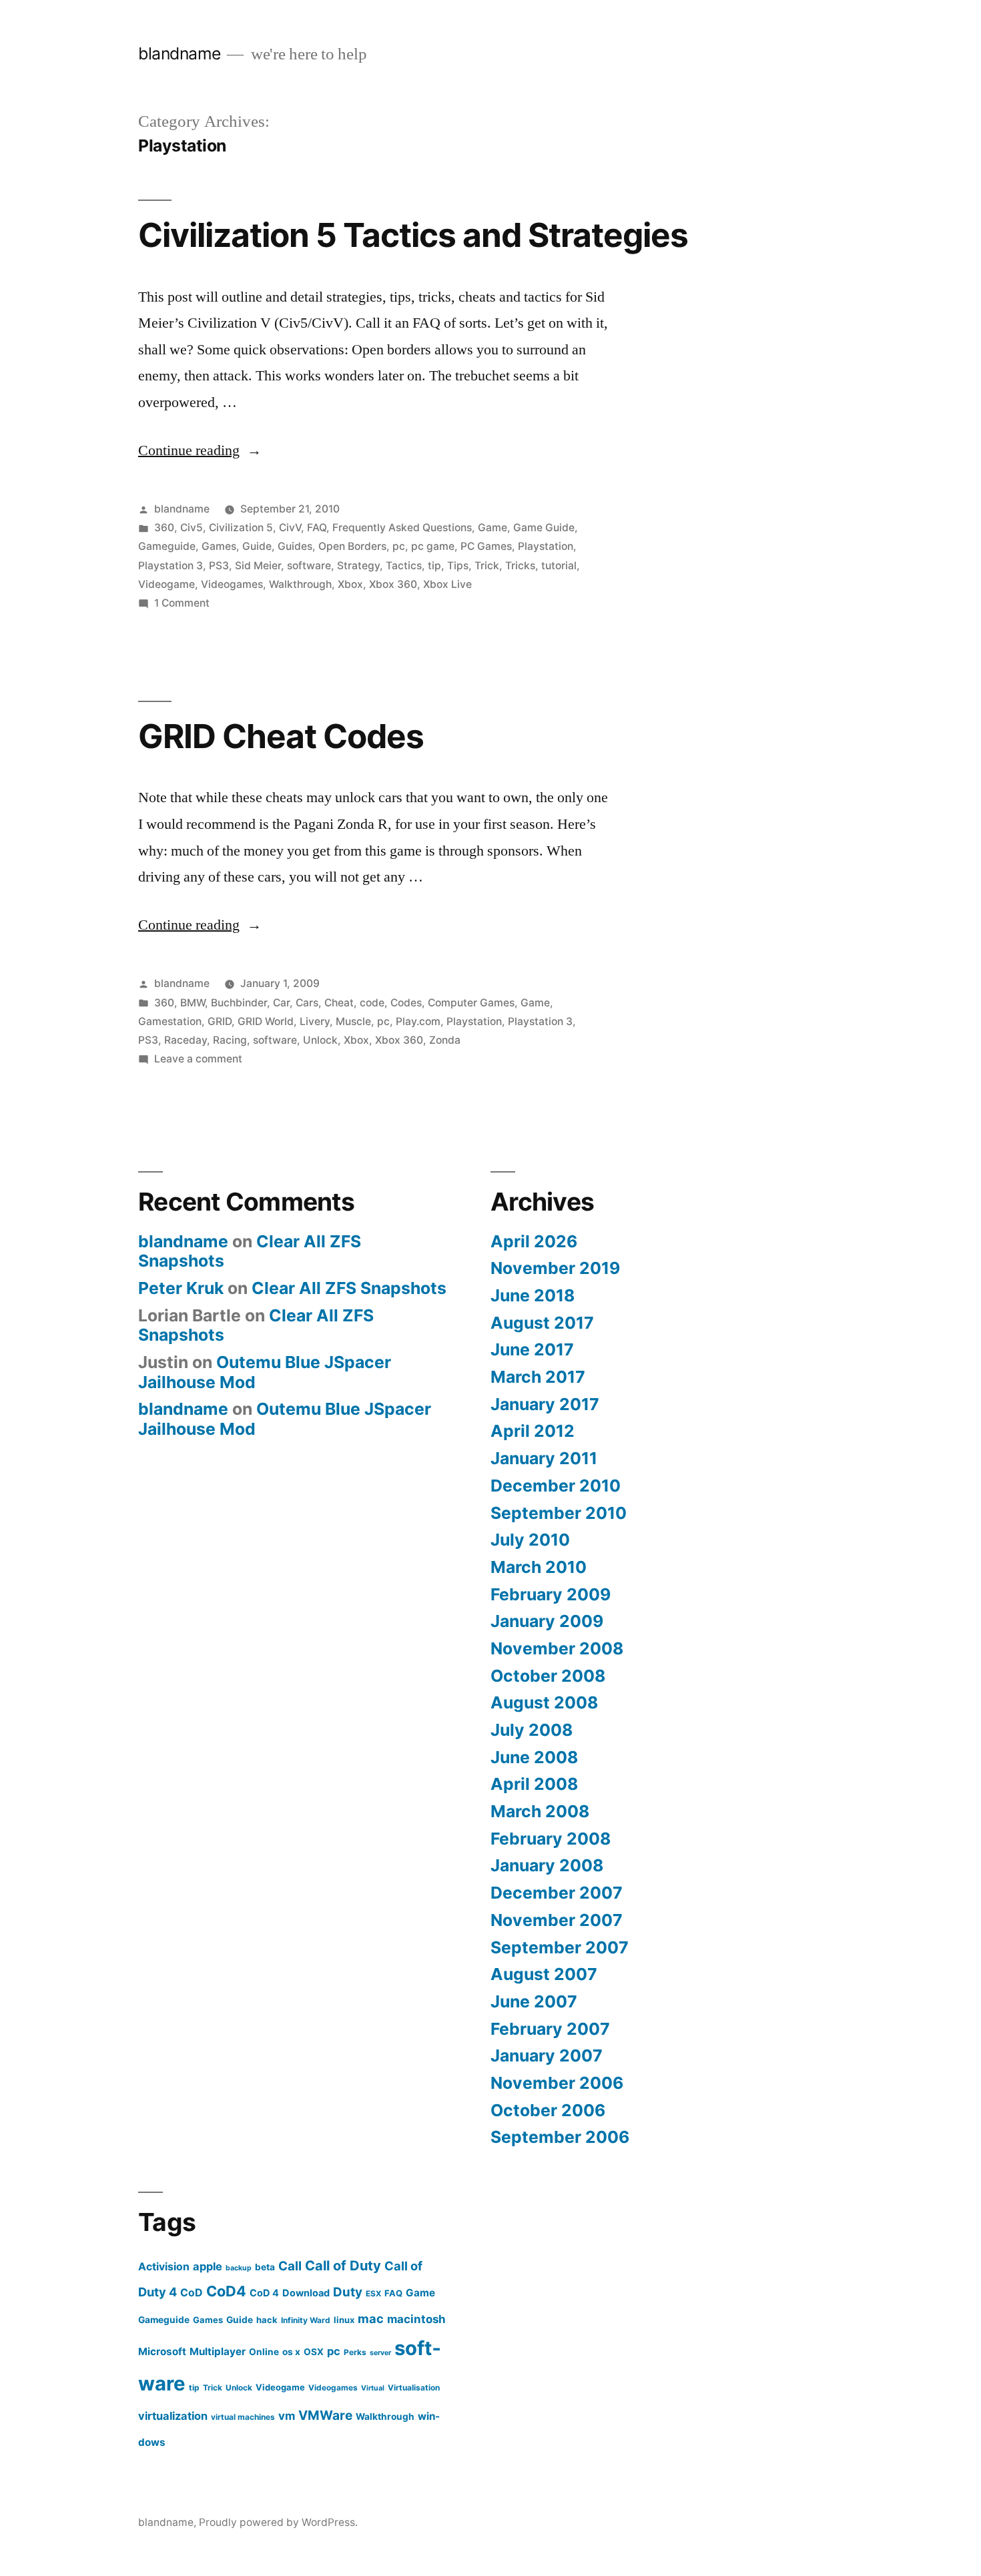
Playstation (546, 546)
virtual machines (243, 2417)
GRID (220, 1021)
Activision (164, 2267)
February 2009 (551, 1594)
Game (493, 528)
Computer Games (471, 1003)
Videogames (232, 584)
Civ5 (192, 528)
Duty (348, 2292)
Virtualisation (414, 2387)
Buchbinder (239, 1003)
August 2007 (544, 1974)
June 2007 (534, 2001)
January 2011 (544, 1458)
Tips (458, 566)
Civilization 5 (241, 528)
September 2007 (560, 1947)
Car (281, 1003)
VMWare (325, 2415)
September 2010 (559, 1513)
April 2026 (534, 1241)
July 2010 (530, 1540)
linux (344, 2320)
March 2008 (540, 1811)
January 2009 (547, 1621)
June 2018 (533, 1295)
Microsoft (162, 2351)
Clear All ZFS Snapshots (349, 1288)
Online (264, 2352)
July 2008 (532, 1730)
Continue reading (200, 450)
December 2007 (557, 1893)
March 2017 (538, 1377)
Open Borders (352, 546)
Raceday (186, 1040)
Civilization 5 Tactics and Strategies (413, 235)
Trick (487, 566)
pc (399, 546)
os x (291, 2352)
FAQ (317, 528)
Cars (307, 1003)
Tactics (404, 566)
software (309, 566)
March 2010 (539, 1567)
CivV (290, 528)
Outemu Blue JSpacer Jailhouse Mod (265, 1372)
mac (371, 2318)
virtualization (173, 2416)
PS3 (219, 566)
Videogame (167, 584)
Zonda (445, 1040)
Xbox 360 (393, 584)
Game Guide (544, 528)
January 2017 (545, 1404)
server (380, 2353)
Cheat (339, 1003)
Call (290, 2266)
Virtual (373, 2388)
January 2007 (547, 2055)
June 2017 (532, 1349)
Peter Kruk (181, 1288)
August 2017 (542, 1323)
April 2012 (533, 1431)
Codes (406, 1003)
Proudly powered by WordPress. (278, 2522)
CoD (192, 2293)
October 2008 (548, 1676)
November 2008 (557, 1648)
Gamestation (170, 1021)
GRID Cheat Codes (281, 736)
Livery (315, 1021)
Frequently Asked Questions (402, 528)
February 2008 (551, 1839)
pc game (433, 546)
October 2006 (548, 2110)
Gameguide (167, 546)
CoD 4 (264, 2293)
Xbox (350, 584)
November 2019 (555, 1268)
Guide (257, 546)
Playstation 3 (171, 566)
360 (164, 528)
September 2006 (560, 2137)
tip (434, 566)
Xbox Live (447, 584)
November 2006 (557, 2083)
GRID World (266, 1021)
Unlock (320, 1040)
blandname (180, 53)
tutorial (559, 566)
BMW (193, 1003)
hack (267, 2320)
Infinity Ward (306, 2320)
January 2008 (547, 1865)
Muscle (353, 1021)
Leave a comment (198, 1059)
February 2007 (550, 2029)
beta (265, 2267)
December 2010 (556, 1486)
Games (219, 546)
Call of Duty (343, 2266)
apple (208, 2266)
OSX (314, 2352)
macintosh (416, 2319)
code (372, 1003)
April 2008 (534, 1784)
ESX (373, 2293)
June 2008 (534, 1757)
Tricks (520, 566)
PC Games (486, 546)
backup (239, 2268)
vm (287, 2416)
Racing (230, 1040)
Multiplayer (218, 2351)
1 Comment (182, 603)
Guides (295, 546)
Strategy (358, 566)
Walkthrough (300, 584)
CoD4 (226, 2291)
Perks (355, 2352)
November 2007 (557, 1920)
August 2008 (544, 1702)
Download (306, 2293)
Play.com (418, 1021)
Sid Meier (258, 566)
